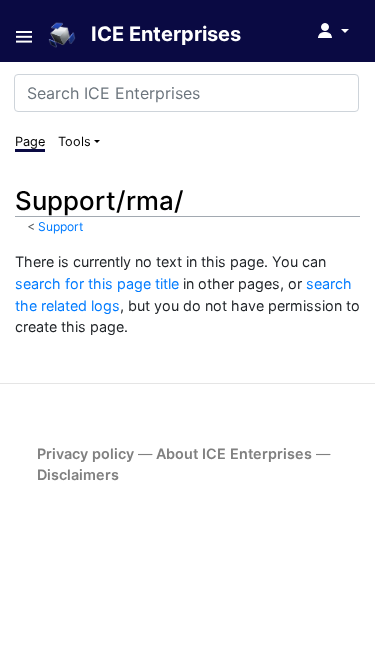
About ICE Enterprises (234, 453)
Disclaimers (78, 474)
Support (60, 226)
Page (30, 141)
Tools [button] (74, 141)
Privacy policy (85, 453)
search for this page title (97, 283)
